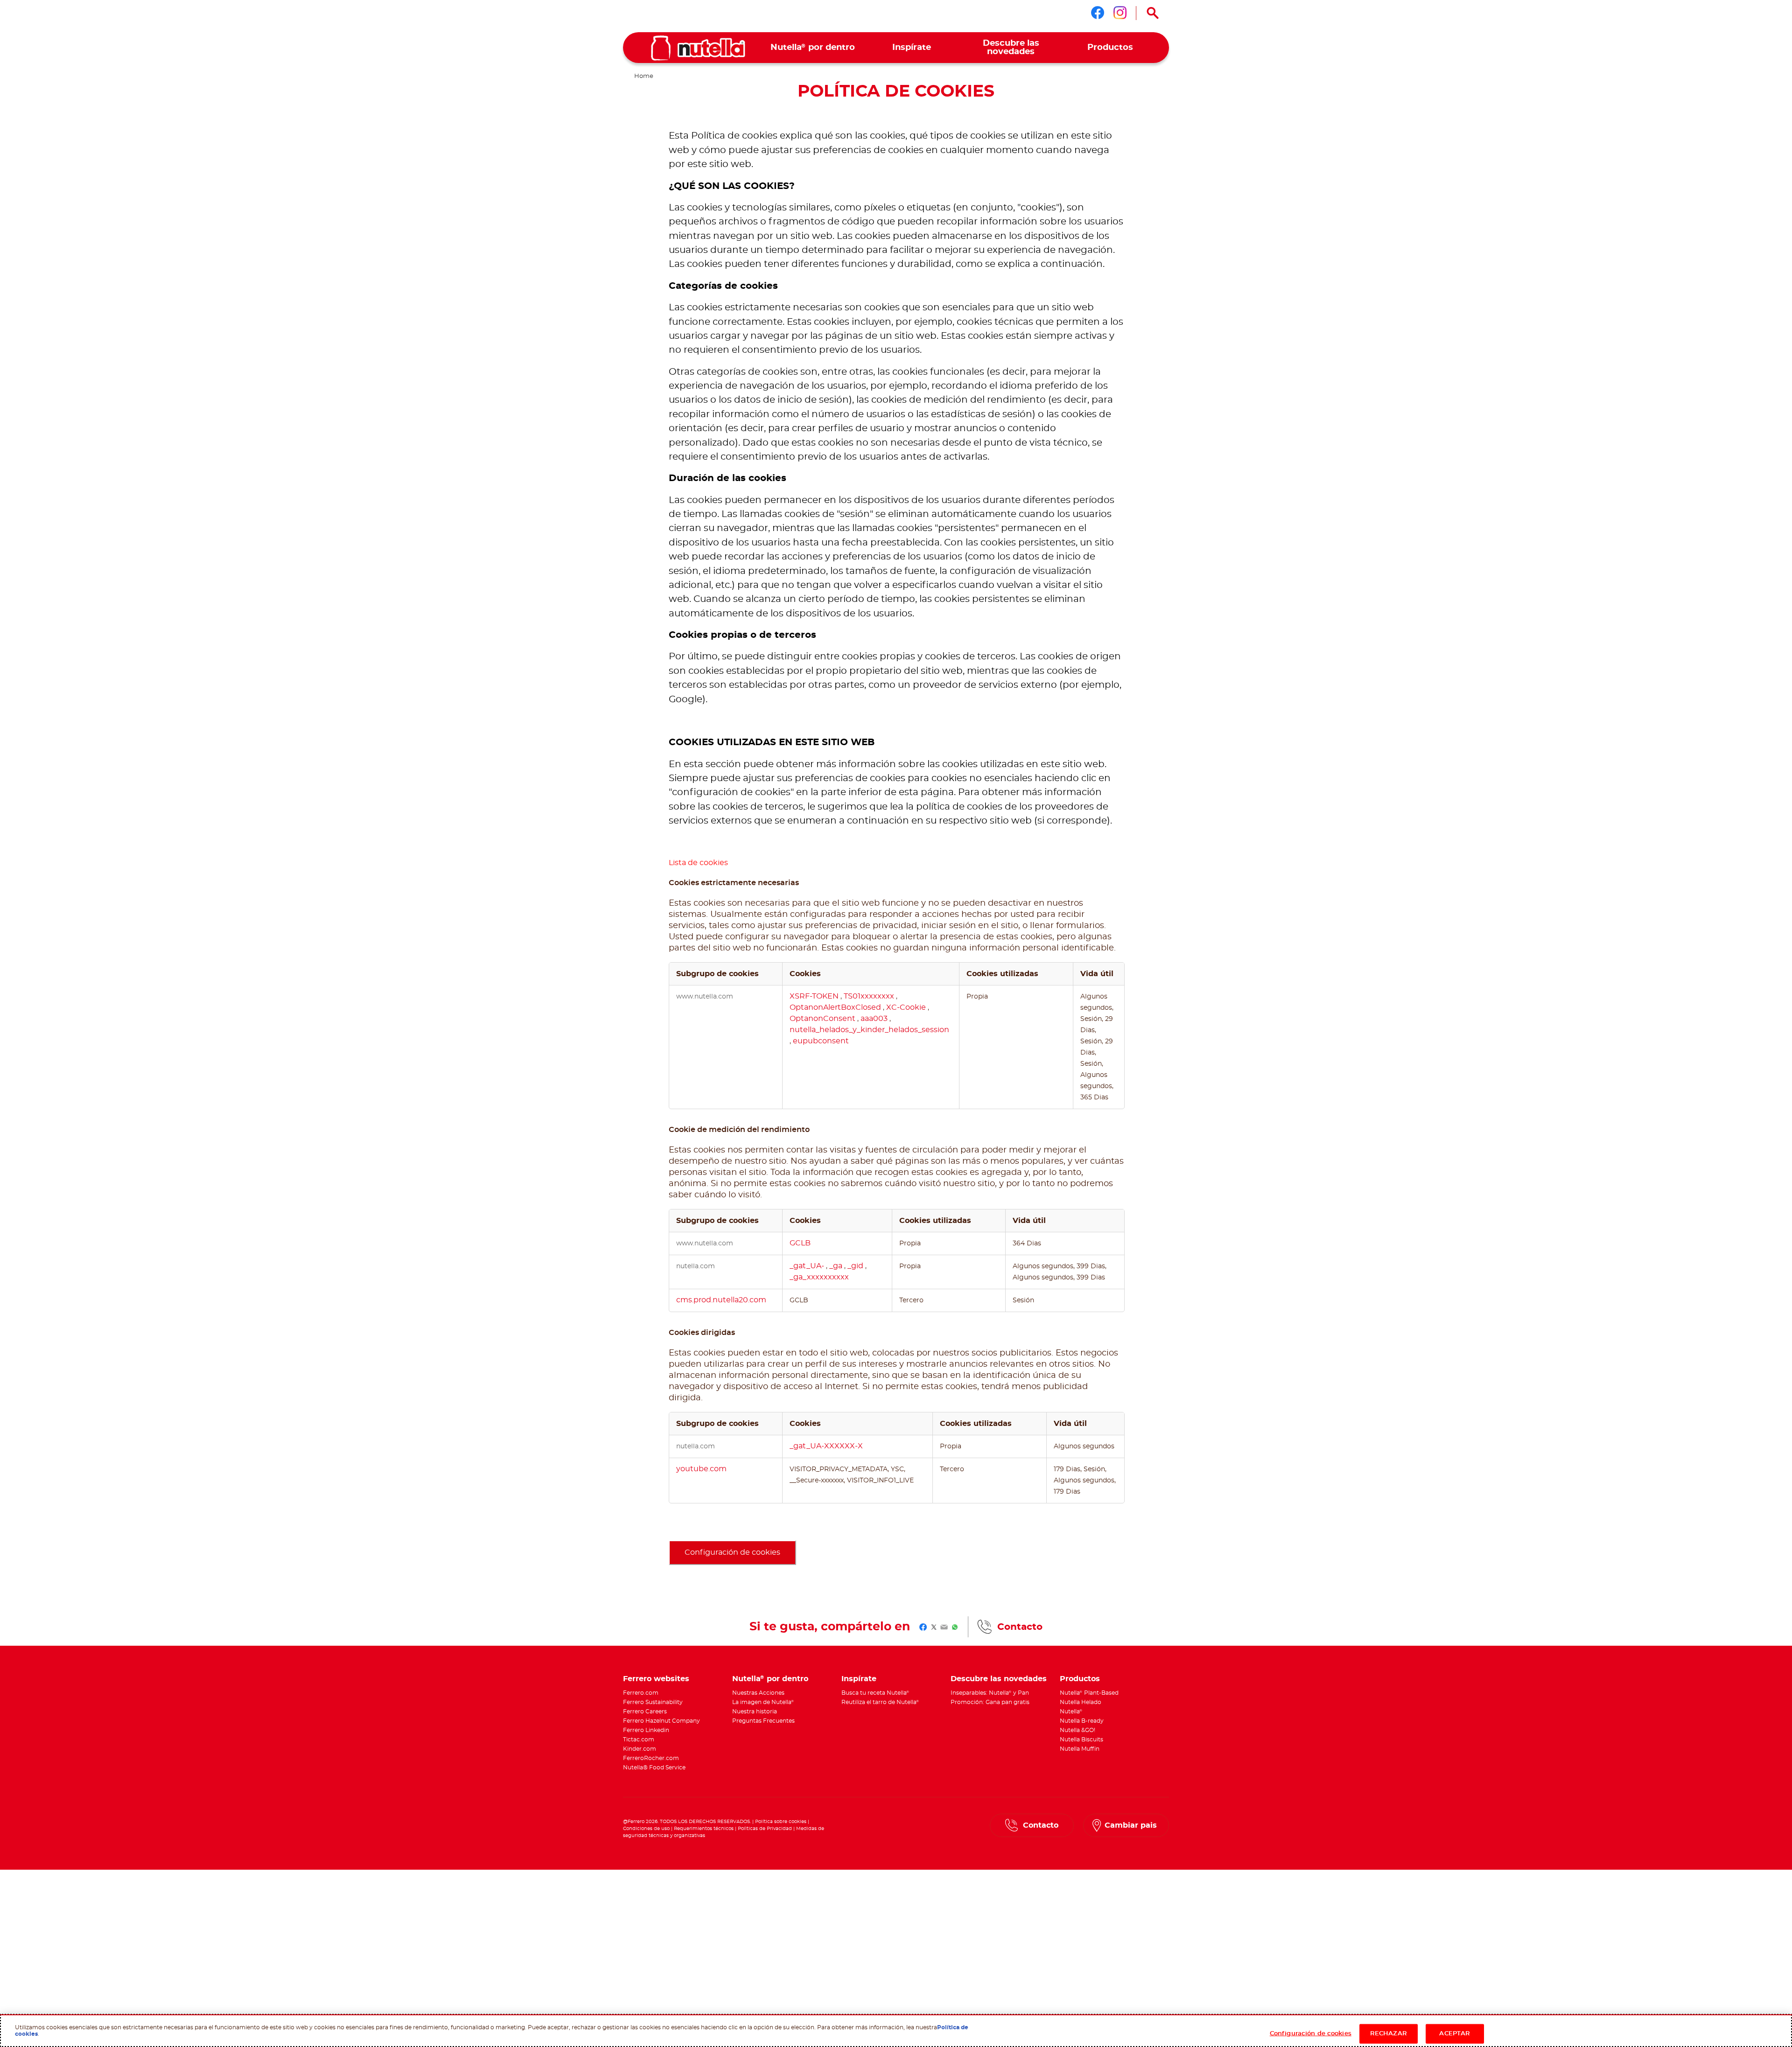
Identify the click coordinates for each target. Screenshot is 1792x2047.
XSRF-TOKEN (815, 996)
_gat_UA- (808, 1266)
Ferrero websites (656, 1679)
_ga (837, 1266)
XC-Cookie (907, 1007)
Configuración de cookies (732, 1552)
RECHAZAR (1389, 2033)
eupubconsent (821, 1041)
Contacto (1020, 1627)
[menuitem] (813, 48)
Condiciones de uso (646, 1829)
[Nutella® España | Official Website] (698, 48)
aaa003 (875, 1019)
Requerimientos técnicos (704, 1829)
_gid (856, 1266)
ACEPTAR (1455, 2033)
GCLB (800, 1243)
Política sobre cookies (781, 1822)
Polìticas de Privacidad (765, 1829)
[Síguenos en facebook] (1098, 13)
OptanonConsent (823, 1019)
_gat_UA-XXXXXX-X (826, 1446)
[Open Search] (1153, 13)
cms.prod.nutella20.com (721, 1300)
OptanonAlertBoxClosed (836, 1007)
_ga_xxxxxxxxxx (819, 1277)
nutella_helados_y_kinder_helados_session (869, 1030)
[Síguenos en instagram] (1120, 13)
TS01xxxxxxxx (870, 996)
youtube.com (701, 1469)
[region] (896, 2031)
